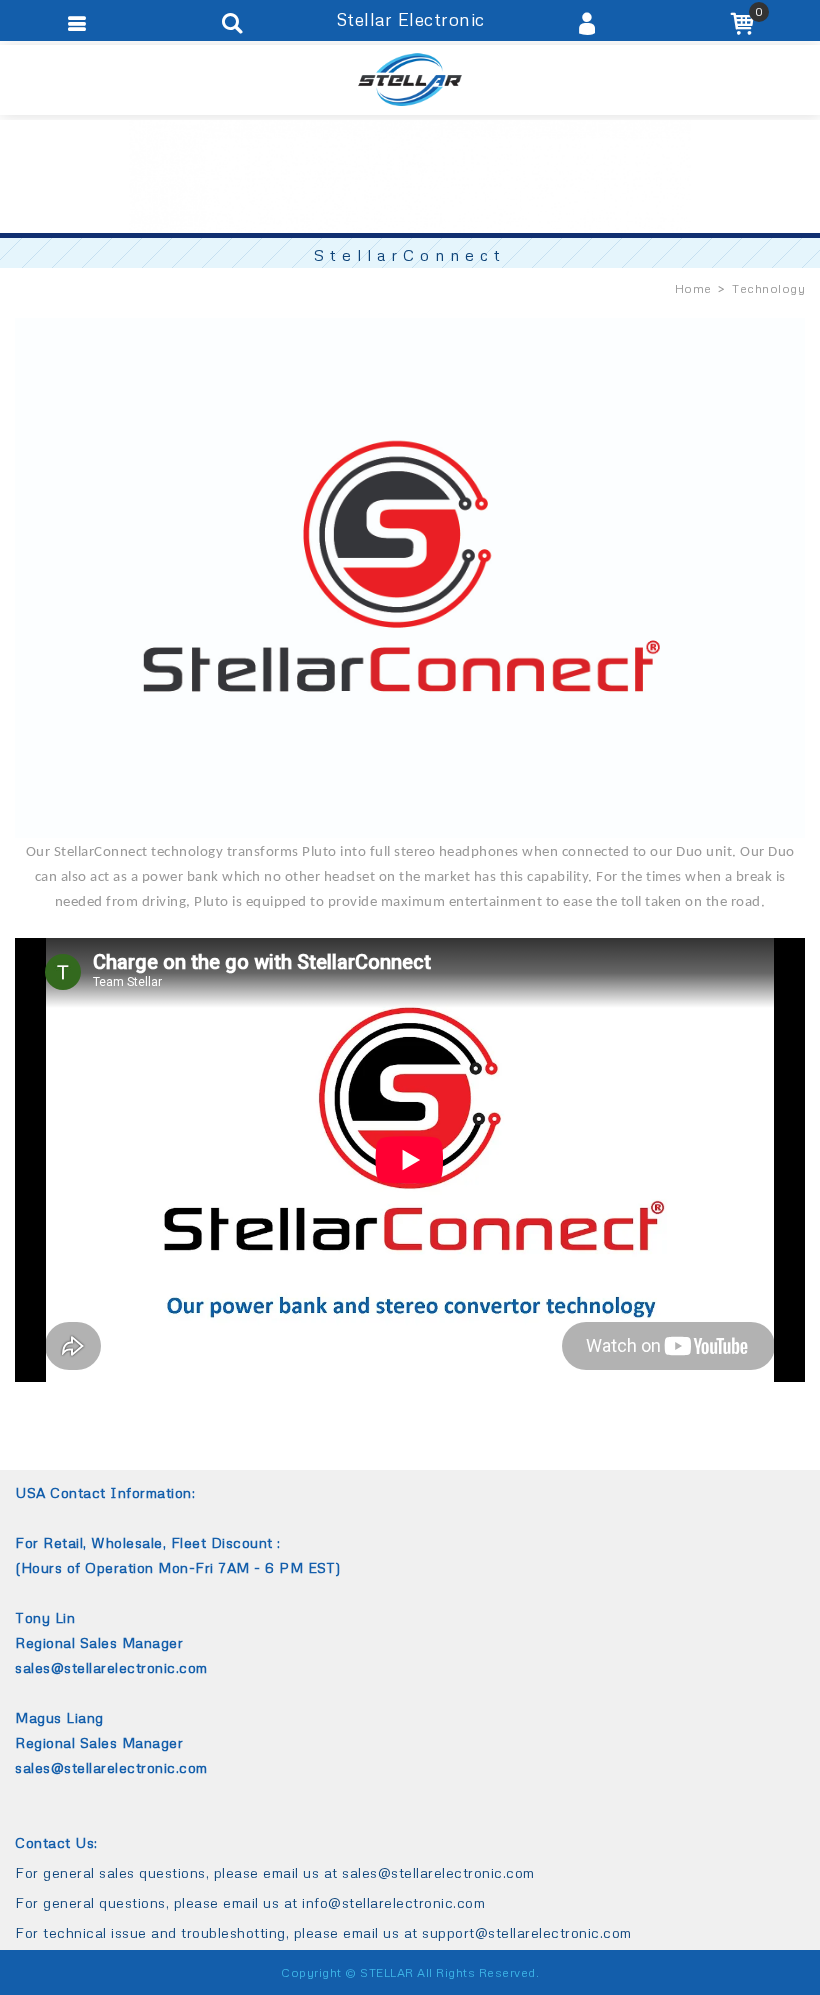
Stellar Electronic (410, 80)
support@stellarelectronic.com (527, 1932)
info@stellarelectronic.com (393, 1902)
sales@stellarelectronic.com (438, 1872)
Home (693, 288)
